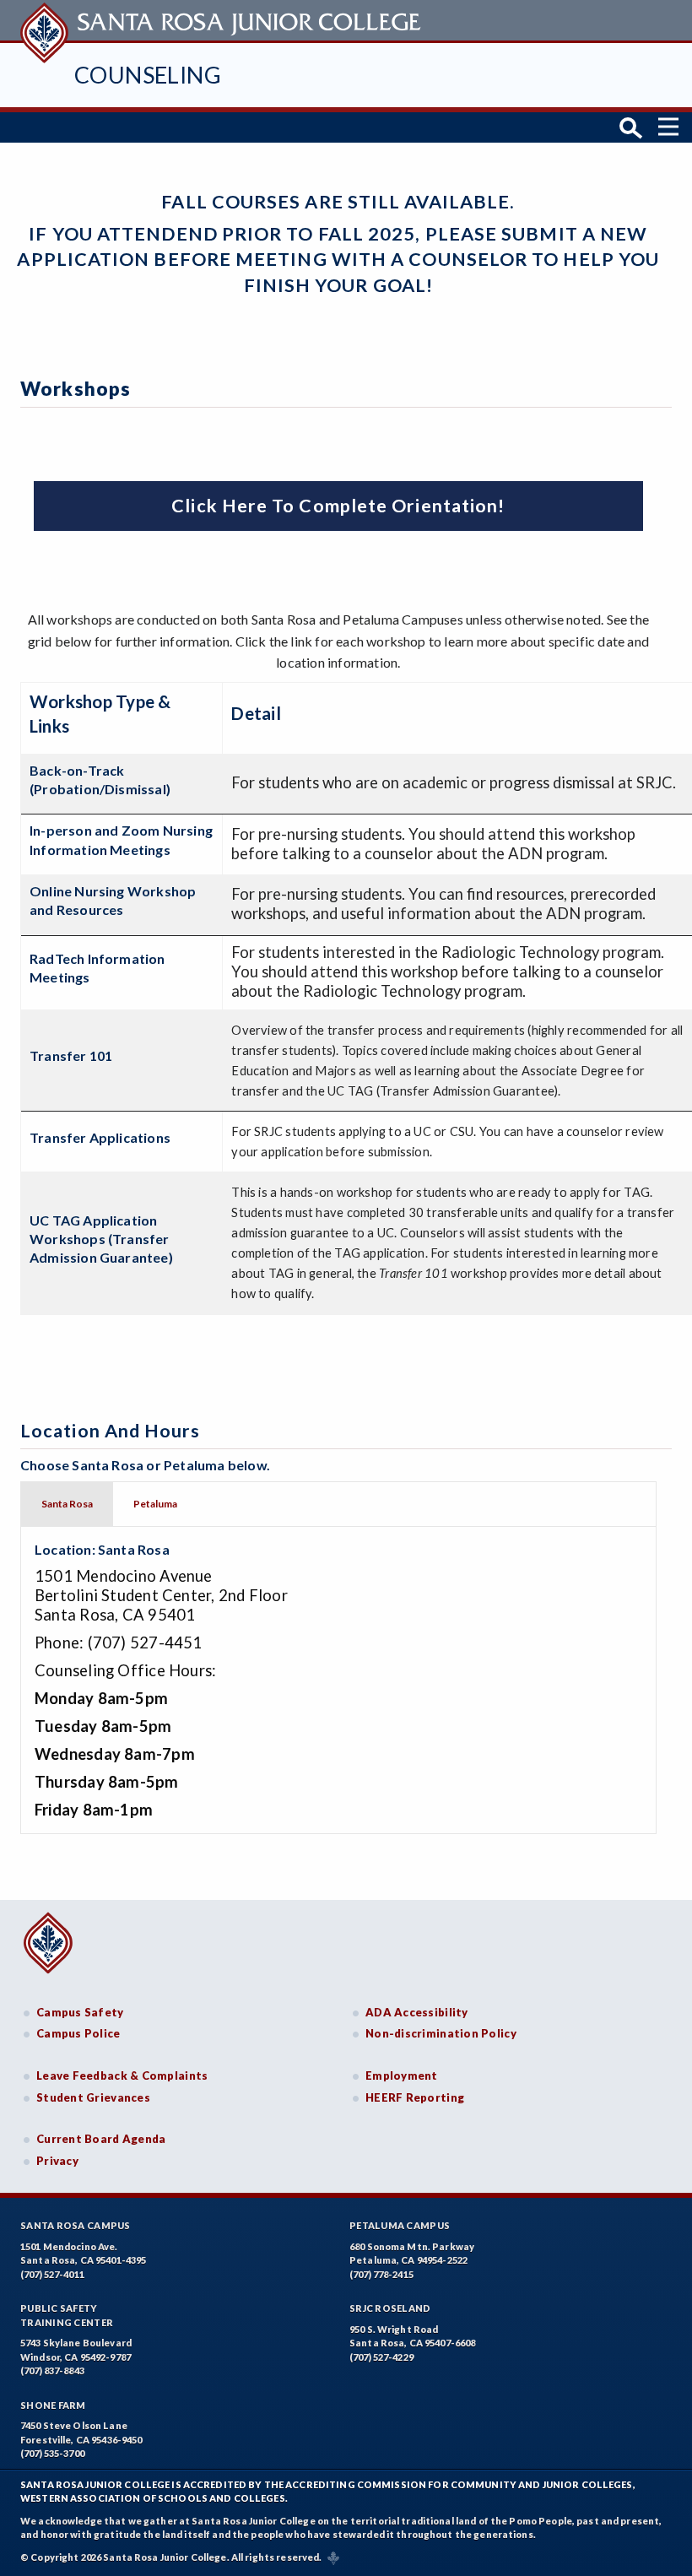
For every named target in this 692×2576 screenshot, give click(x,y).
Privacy (57, 2161)
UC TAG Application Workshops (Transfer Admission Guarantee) (101, 1239)
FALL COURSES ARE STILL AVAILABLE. (338, 202)
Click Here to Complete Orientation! (338, 506)
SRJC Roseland (390, 2308)
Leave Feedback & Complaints (122, 2075)
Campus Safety (80, 2012)
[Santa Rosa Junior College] (223, 20)
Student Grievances (93, 2097)
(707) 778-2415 (381, 2274)
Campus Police (78, 2033)
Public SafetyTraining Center (67, 2315)
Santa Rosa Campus (76, 2225)
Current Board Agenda (101, 2139)
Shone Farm (53, 2405)
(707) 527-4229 (381, 2357)
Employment (402, 2075)
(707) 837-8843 (52, 2370)
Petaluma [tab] (155, 1504)
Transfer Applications (100, 1137)
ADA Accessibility (417, 2012)
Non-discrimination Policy (441, 2033)
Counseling (148, 75)
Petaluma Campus (400, 2225)
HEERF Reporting (415, 2097)
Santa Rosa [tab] (67, 1504)
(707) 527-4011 (52, 2274)
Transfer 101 (71, 1055)
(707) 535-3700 (52, 2453)
